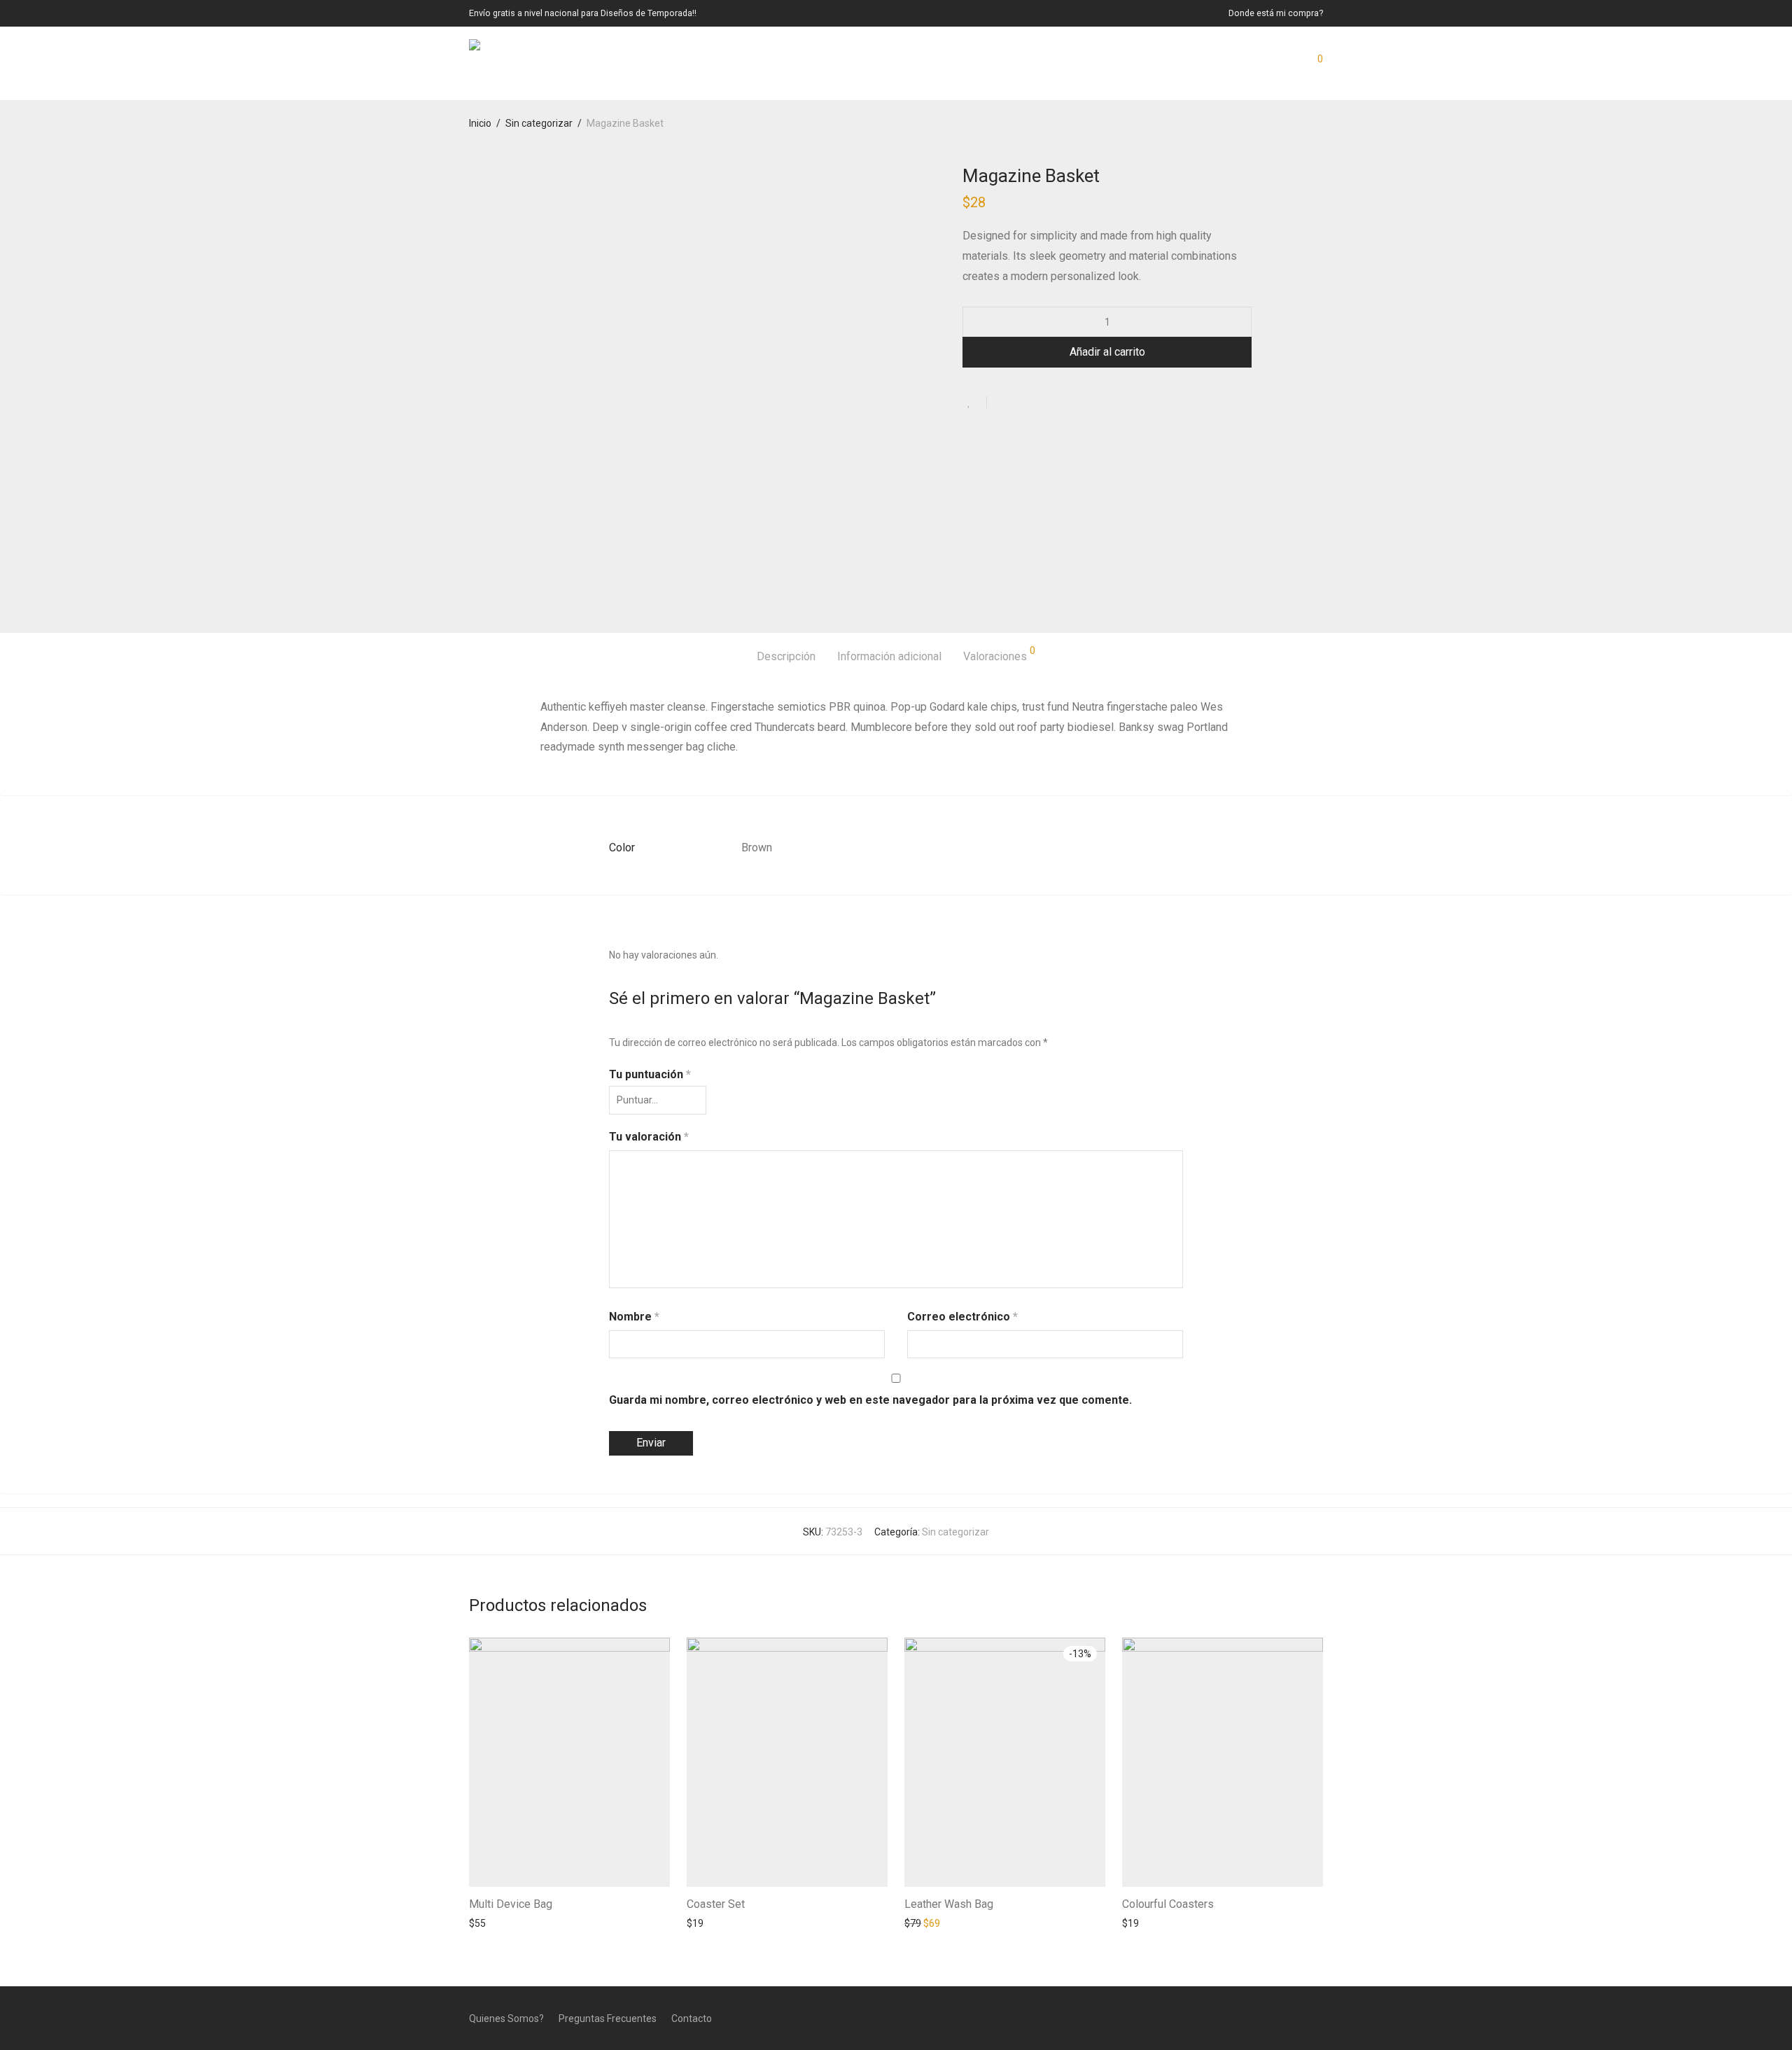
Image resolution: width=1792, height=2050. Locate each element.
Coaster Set (716, 1904)
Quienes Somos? (506, 2018)
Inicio (480, 123)
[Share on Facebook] (1002, 403)
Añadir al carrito (1107, 352)
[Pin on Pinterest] (1043, 403)
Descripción (786, 656)
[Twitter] (1318, 2018)
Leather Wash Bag (949, 1904)
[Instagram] (1295, 2018)
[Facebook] (1272, 2018)
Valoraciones (999, 654)
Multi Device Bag (511, 1904)
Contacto (692, 2018)
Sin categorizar (539, 123)
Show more (488, 1923)
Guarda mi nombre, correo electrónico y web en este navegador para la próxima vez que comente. (870, 1400)
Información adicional (889, 656)
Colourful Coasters (1168, 1904)
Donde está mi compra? (1276, 14)
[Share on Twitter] (1023, 403)
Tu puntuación (650, 1074)
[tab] (786, 657)
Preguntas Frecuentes (608, 2018)
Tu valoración (649, 1137)
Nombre (634, 1317)
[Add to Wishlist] (975, 402)
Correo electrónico (962, 1317)
